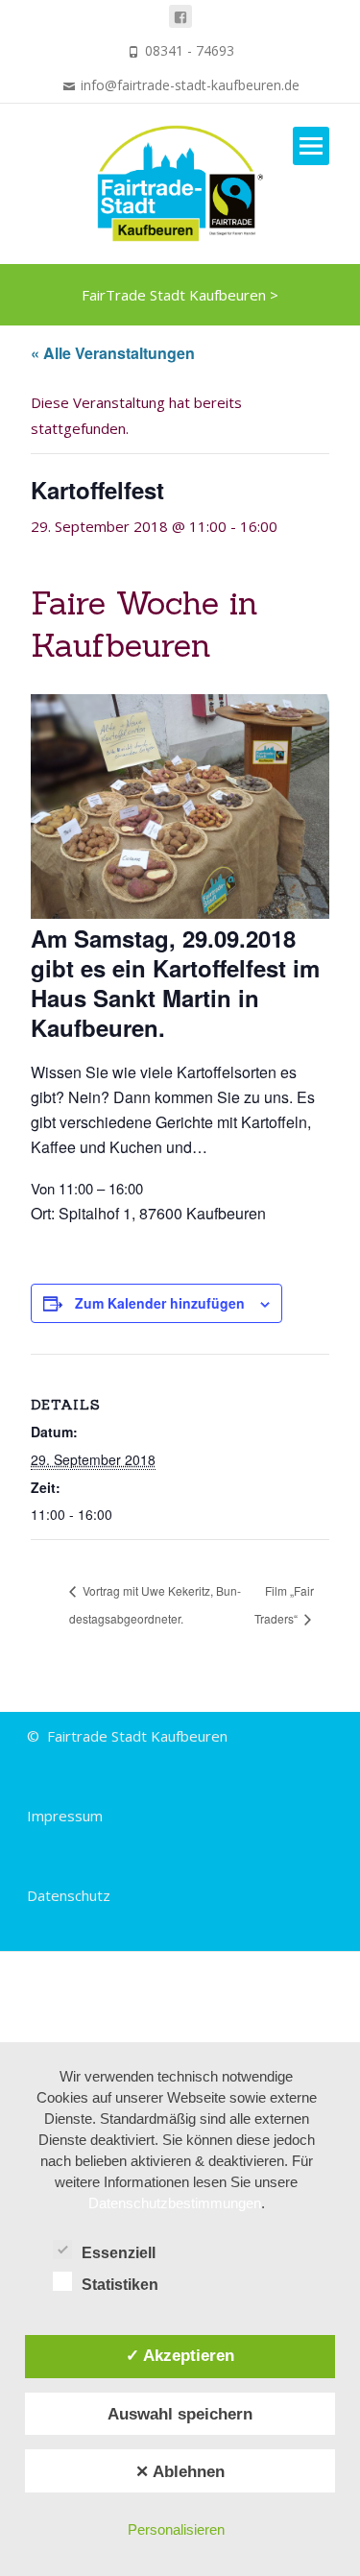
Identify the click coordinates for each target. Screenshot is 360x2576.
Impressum (65, 1816)
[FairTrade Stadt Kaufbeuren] (180, 183)
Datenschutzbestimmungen (175, 2203)
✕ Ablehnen (180, 2471)
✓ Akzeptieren (180, 2355)
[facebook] (180, 16)
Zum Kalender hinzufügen (160, 1303)
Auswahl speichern (180, 2414)
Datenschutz (69, 1895)
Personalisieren (176, 2529)
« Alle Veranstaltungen (113, 353)
